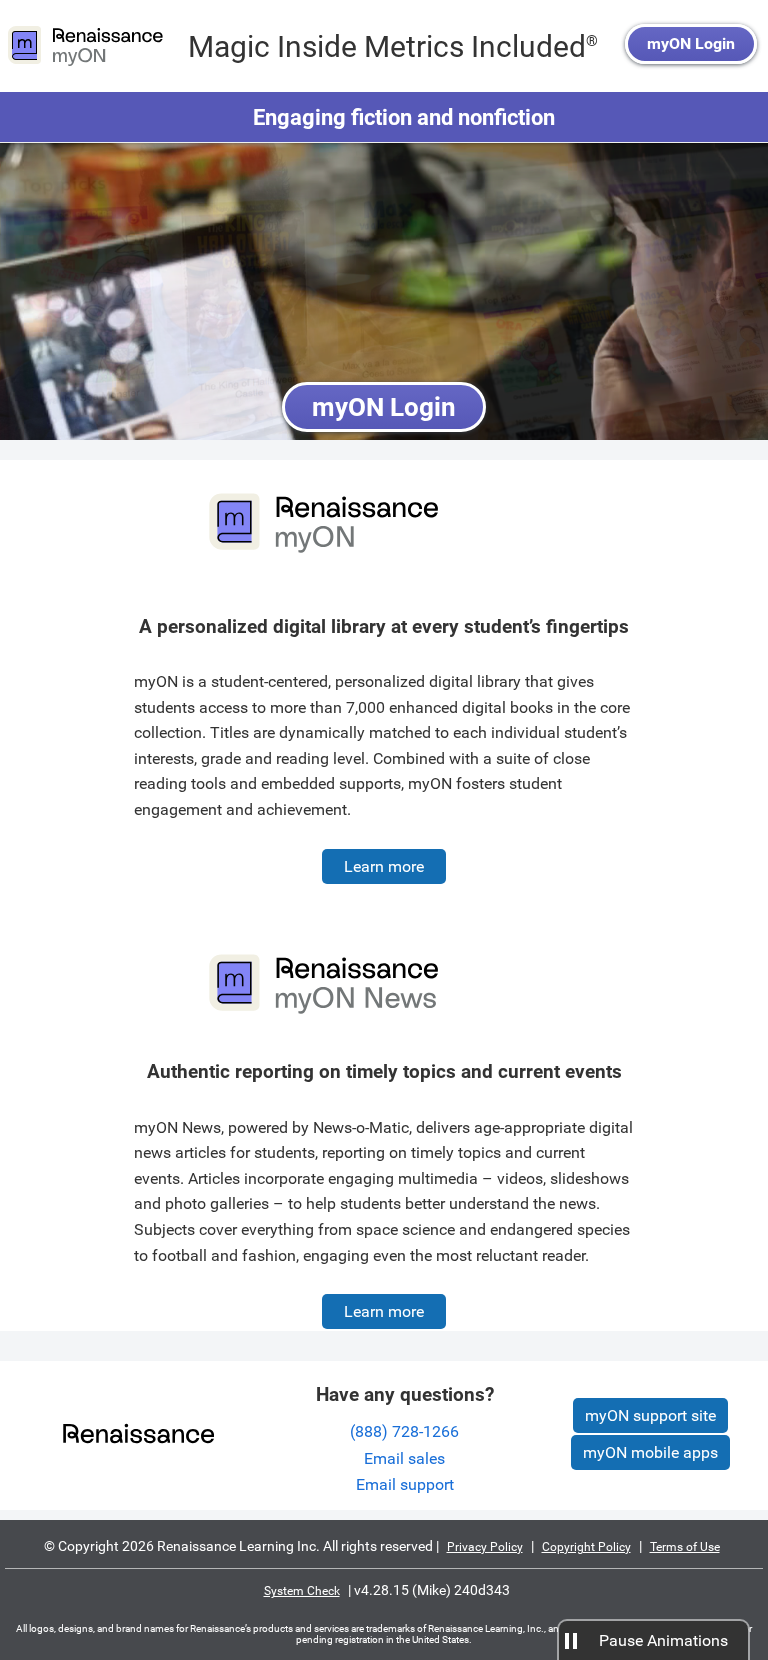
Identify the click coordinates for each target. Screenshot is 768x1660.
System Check (302, 1591)
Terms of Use (685, 1547)
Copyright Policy (586, 1547)
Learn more (384, 866)
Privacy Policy (485, 1547)
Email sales (404, 1458)
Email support (405, 1484)
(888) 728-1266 (404, 1431)
